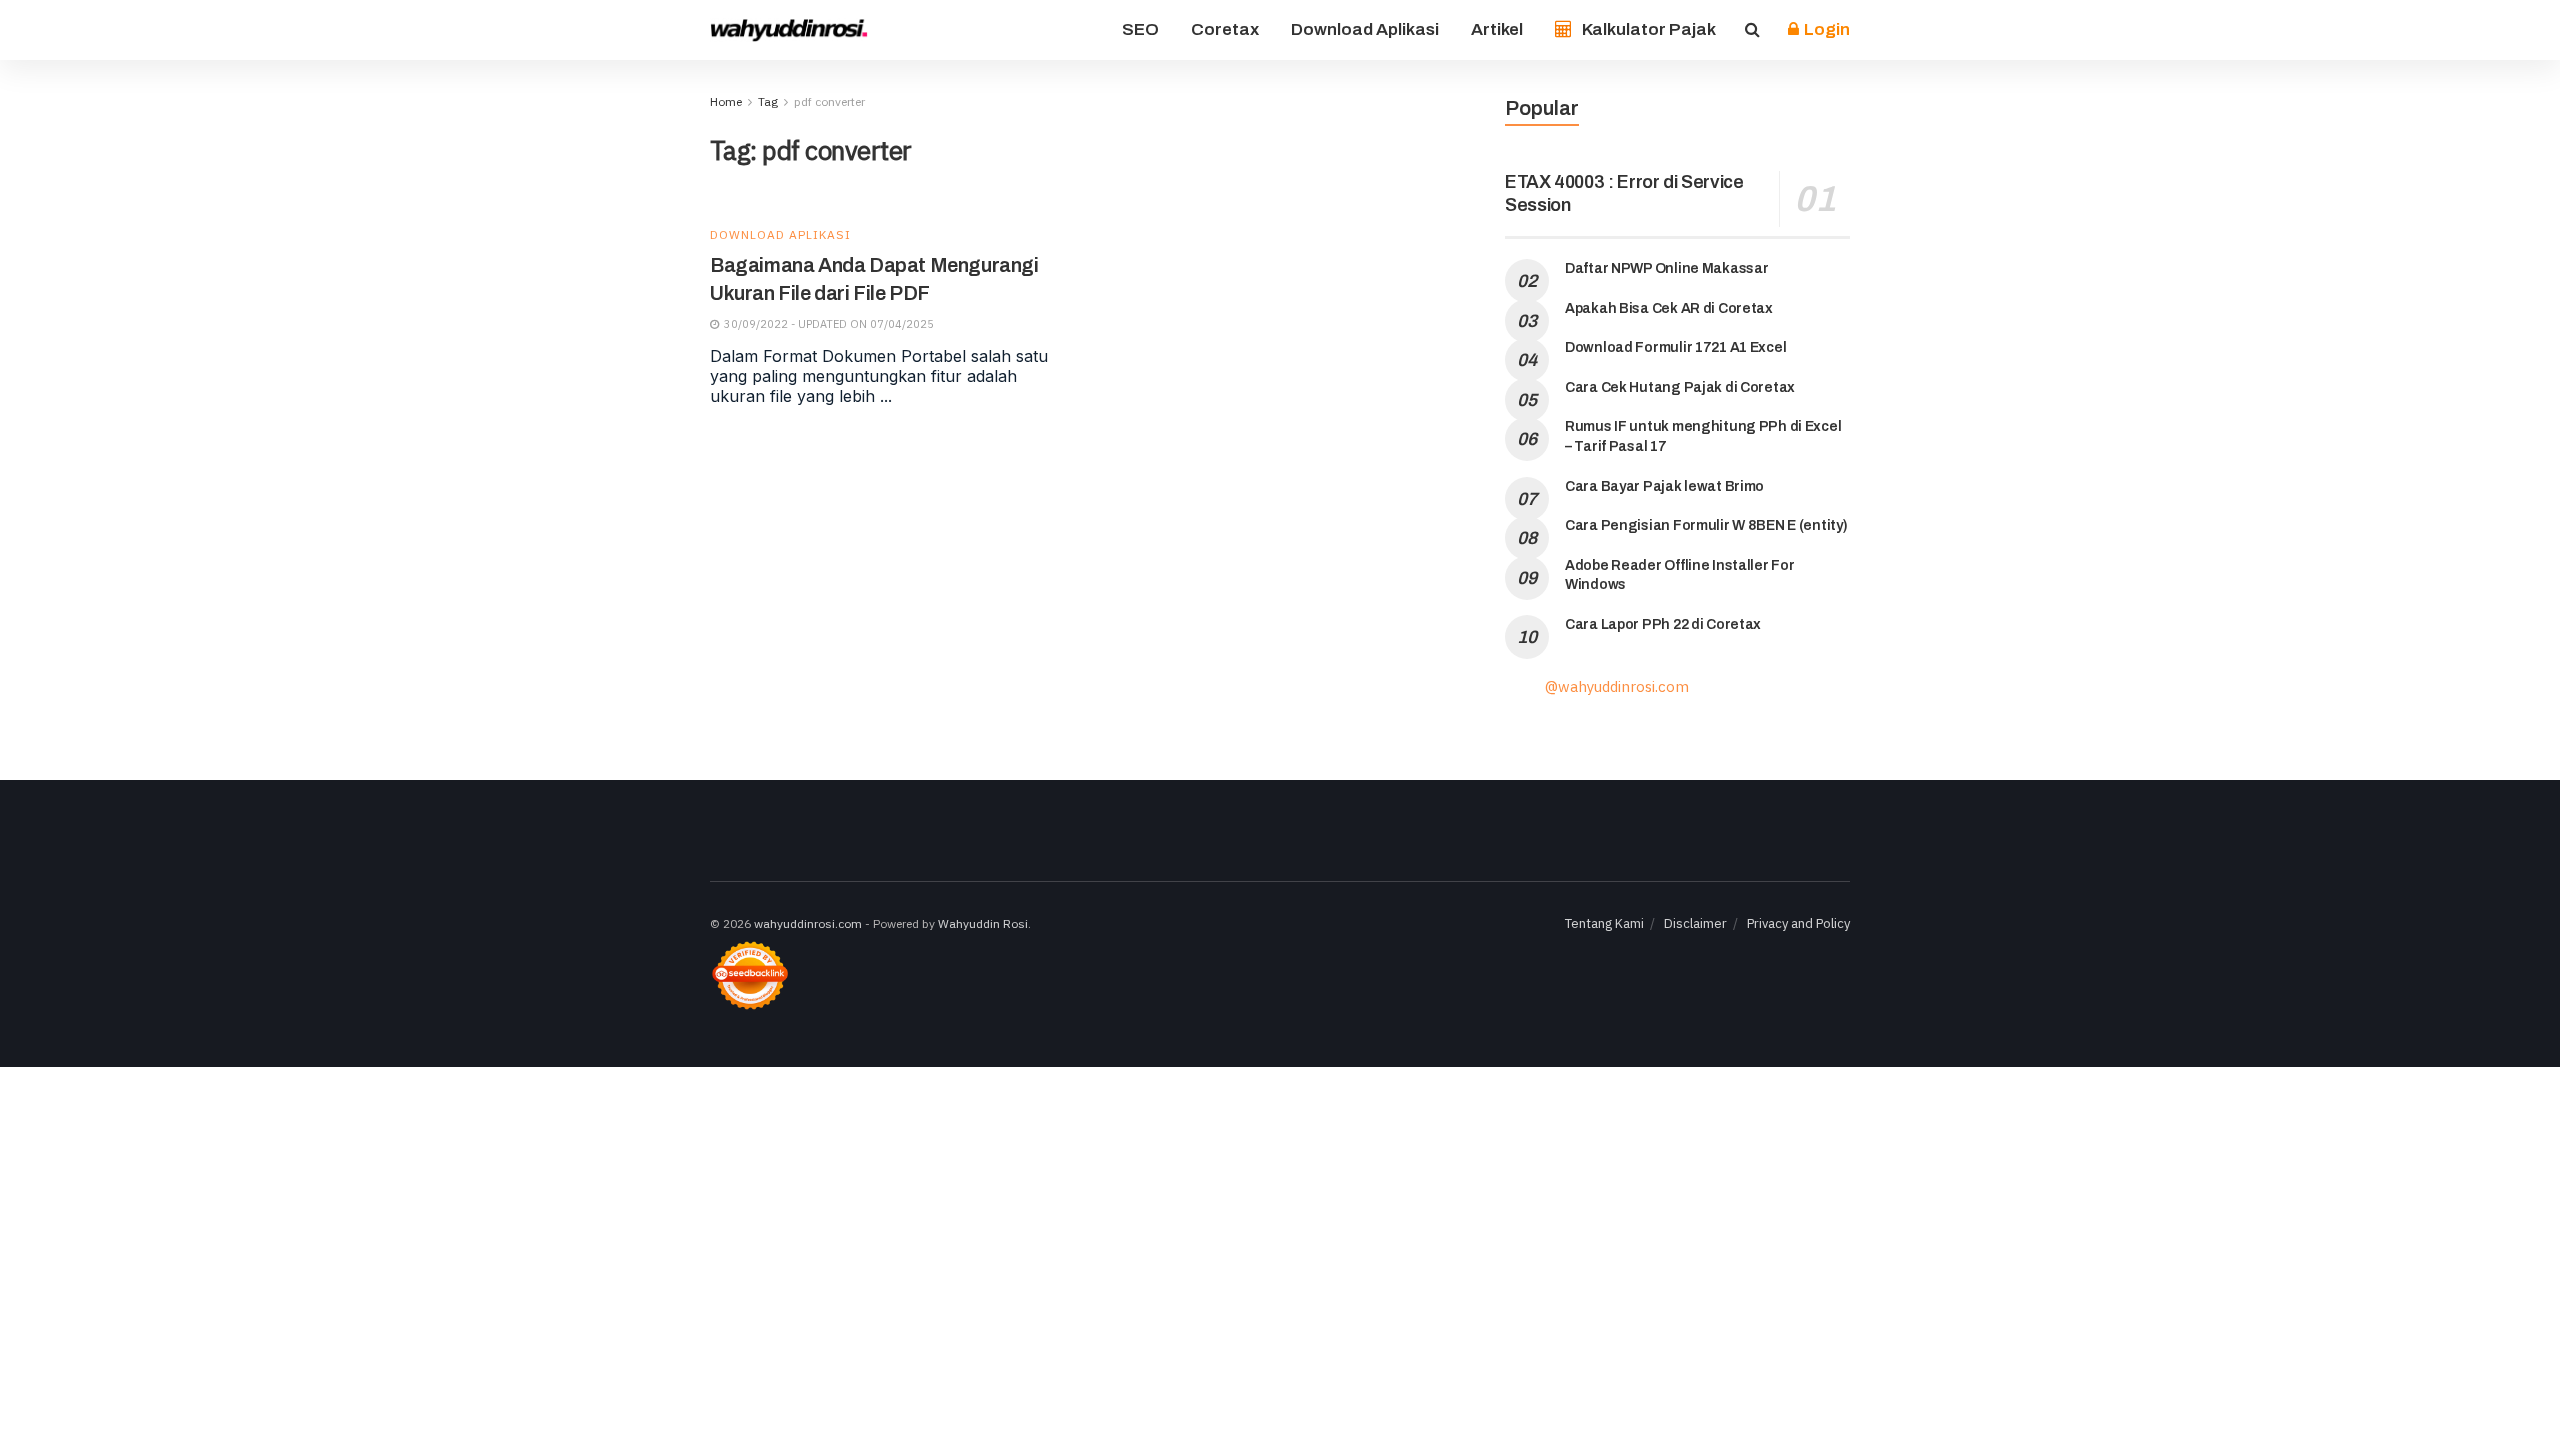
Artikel (1497, 29)
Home (726, 101)
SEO (1140, 29)
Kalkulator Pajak (1649, 29)
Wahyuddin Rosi (983, 923)
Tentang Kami (1604, 923)
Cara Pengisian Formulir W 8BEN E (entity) (1706, 525)
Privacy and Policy (1798, 923)
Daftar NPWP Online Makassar (1666, 268)
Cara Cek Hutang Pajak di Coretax (1680, 387)
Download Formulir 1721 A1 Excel (1675, 347)
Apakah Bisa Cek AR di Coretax (1669, 308)
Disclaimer (1695, 923)
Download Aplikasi (1365, 29)
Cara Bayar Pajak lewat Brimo (1664, 486)
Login (1825, 29)
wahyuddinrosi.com (808, 923)
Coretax (1225, 29)
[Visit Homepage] (790, 30)
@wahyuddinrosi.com (1617, 686)
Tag (768, 101)
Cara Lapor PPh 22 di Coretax (1663, 624)
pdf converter (829, 101)
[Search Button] (1752, 30)
